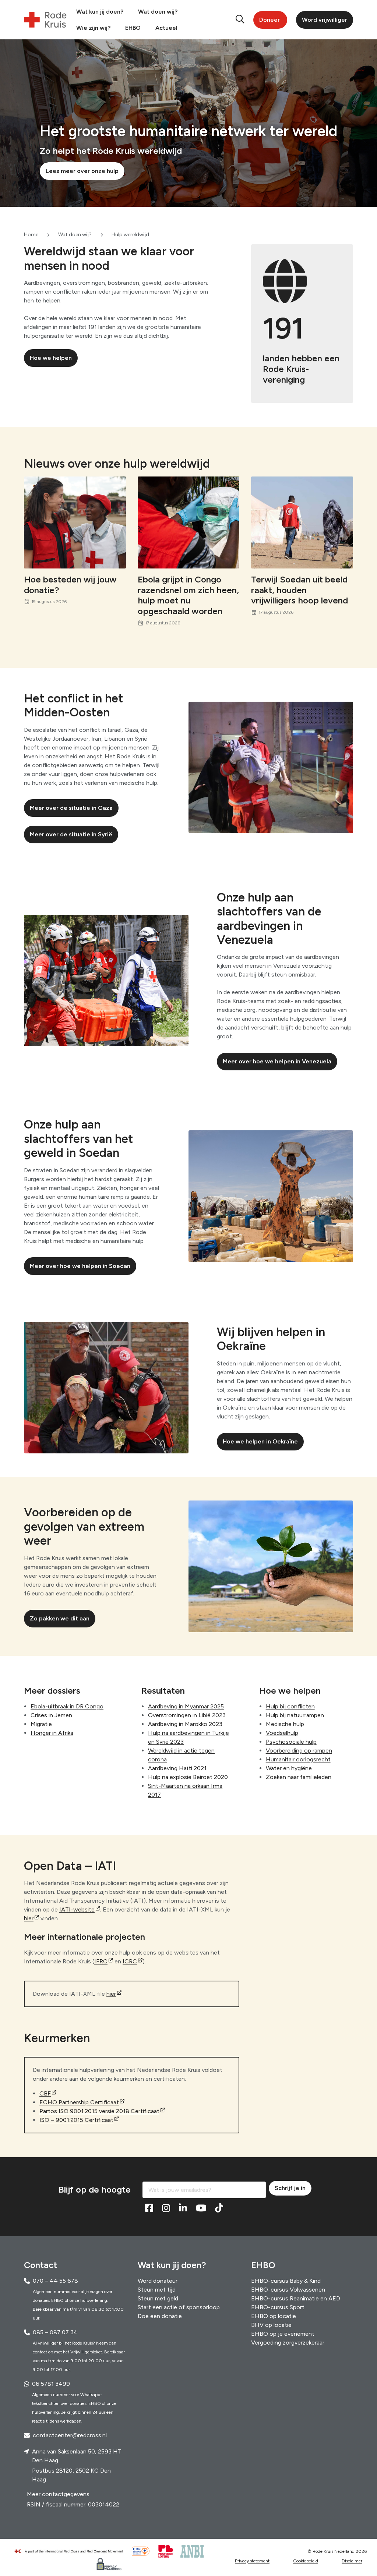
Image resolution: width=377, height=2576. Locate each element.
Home (31, 235)
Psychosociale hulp (291, 1742)
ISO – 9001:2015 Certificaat (76, 2120)
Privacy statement (252, 2561)
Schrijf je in (290, 2188)
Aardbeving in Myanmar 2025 (186, 1706)
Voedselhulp (282, 1733)
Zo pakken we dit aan (60, 1618)
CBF (45, 2093)
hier (29, 1918)
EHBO (133, 28)
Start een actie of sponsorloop (179, 2307)
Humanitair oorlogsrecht (298, 1759)
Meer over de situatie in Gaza (71, 808)
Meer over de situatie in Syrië (71, 834)
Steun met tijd (157, 2289)
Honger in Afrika (52, 1733)
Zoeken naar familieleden (299, 1777)
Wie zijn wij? (93, 28)
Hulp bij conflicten (290, 1706)
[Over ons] (72, 2551)
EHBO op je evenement (283, 2333)
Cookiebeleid (306, 2561)
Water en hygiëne (289, 1768)
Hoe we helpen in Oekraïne (260, 1441)
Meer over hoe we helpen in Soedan (80, 1266)
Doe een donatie (160, 2316)
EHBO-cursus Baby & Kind (286, 2280)
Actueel (166, 28)
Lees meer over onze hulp (82, 171)
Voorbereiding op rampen (299, 1751)
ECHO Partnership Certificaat (79, 2102)
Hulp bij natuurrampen (295, 1715)
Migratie (41, 1724)
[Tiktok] (219, 2208)
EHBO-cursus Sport (278, 2307)
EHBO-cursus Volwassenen (288, 2289)
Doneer (269, 20)
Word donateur (158, 2280)
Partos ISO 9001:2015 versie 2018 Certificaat (99, 2111)
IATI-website (77, 1909)
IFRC (101, 1961)
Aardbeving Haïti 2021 (177, 1768)
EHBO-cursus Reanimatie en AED (296, 2298)
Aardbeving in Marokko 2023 (185, 1724)
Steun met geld (158, 2298)
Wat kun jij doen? (100, 12)
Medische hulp (285, 1724)
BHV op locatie (271, 2325)
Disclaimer (352, 2561)
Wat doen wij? (158, 12)
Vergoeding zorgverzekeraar (288, 2342)
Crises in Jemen (51, 1715)
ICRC (130, 1961)
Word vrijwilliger (325, 20)
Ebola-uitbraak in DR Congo (67, 1706)
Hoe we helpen (51, 358)
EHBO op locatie (274, 2316)
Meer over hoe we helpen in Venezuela (277, 1061)
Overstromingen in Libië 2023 (187, 1715)
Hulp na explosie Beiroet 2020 (188, 1777)
